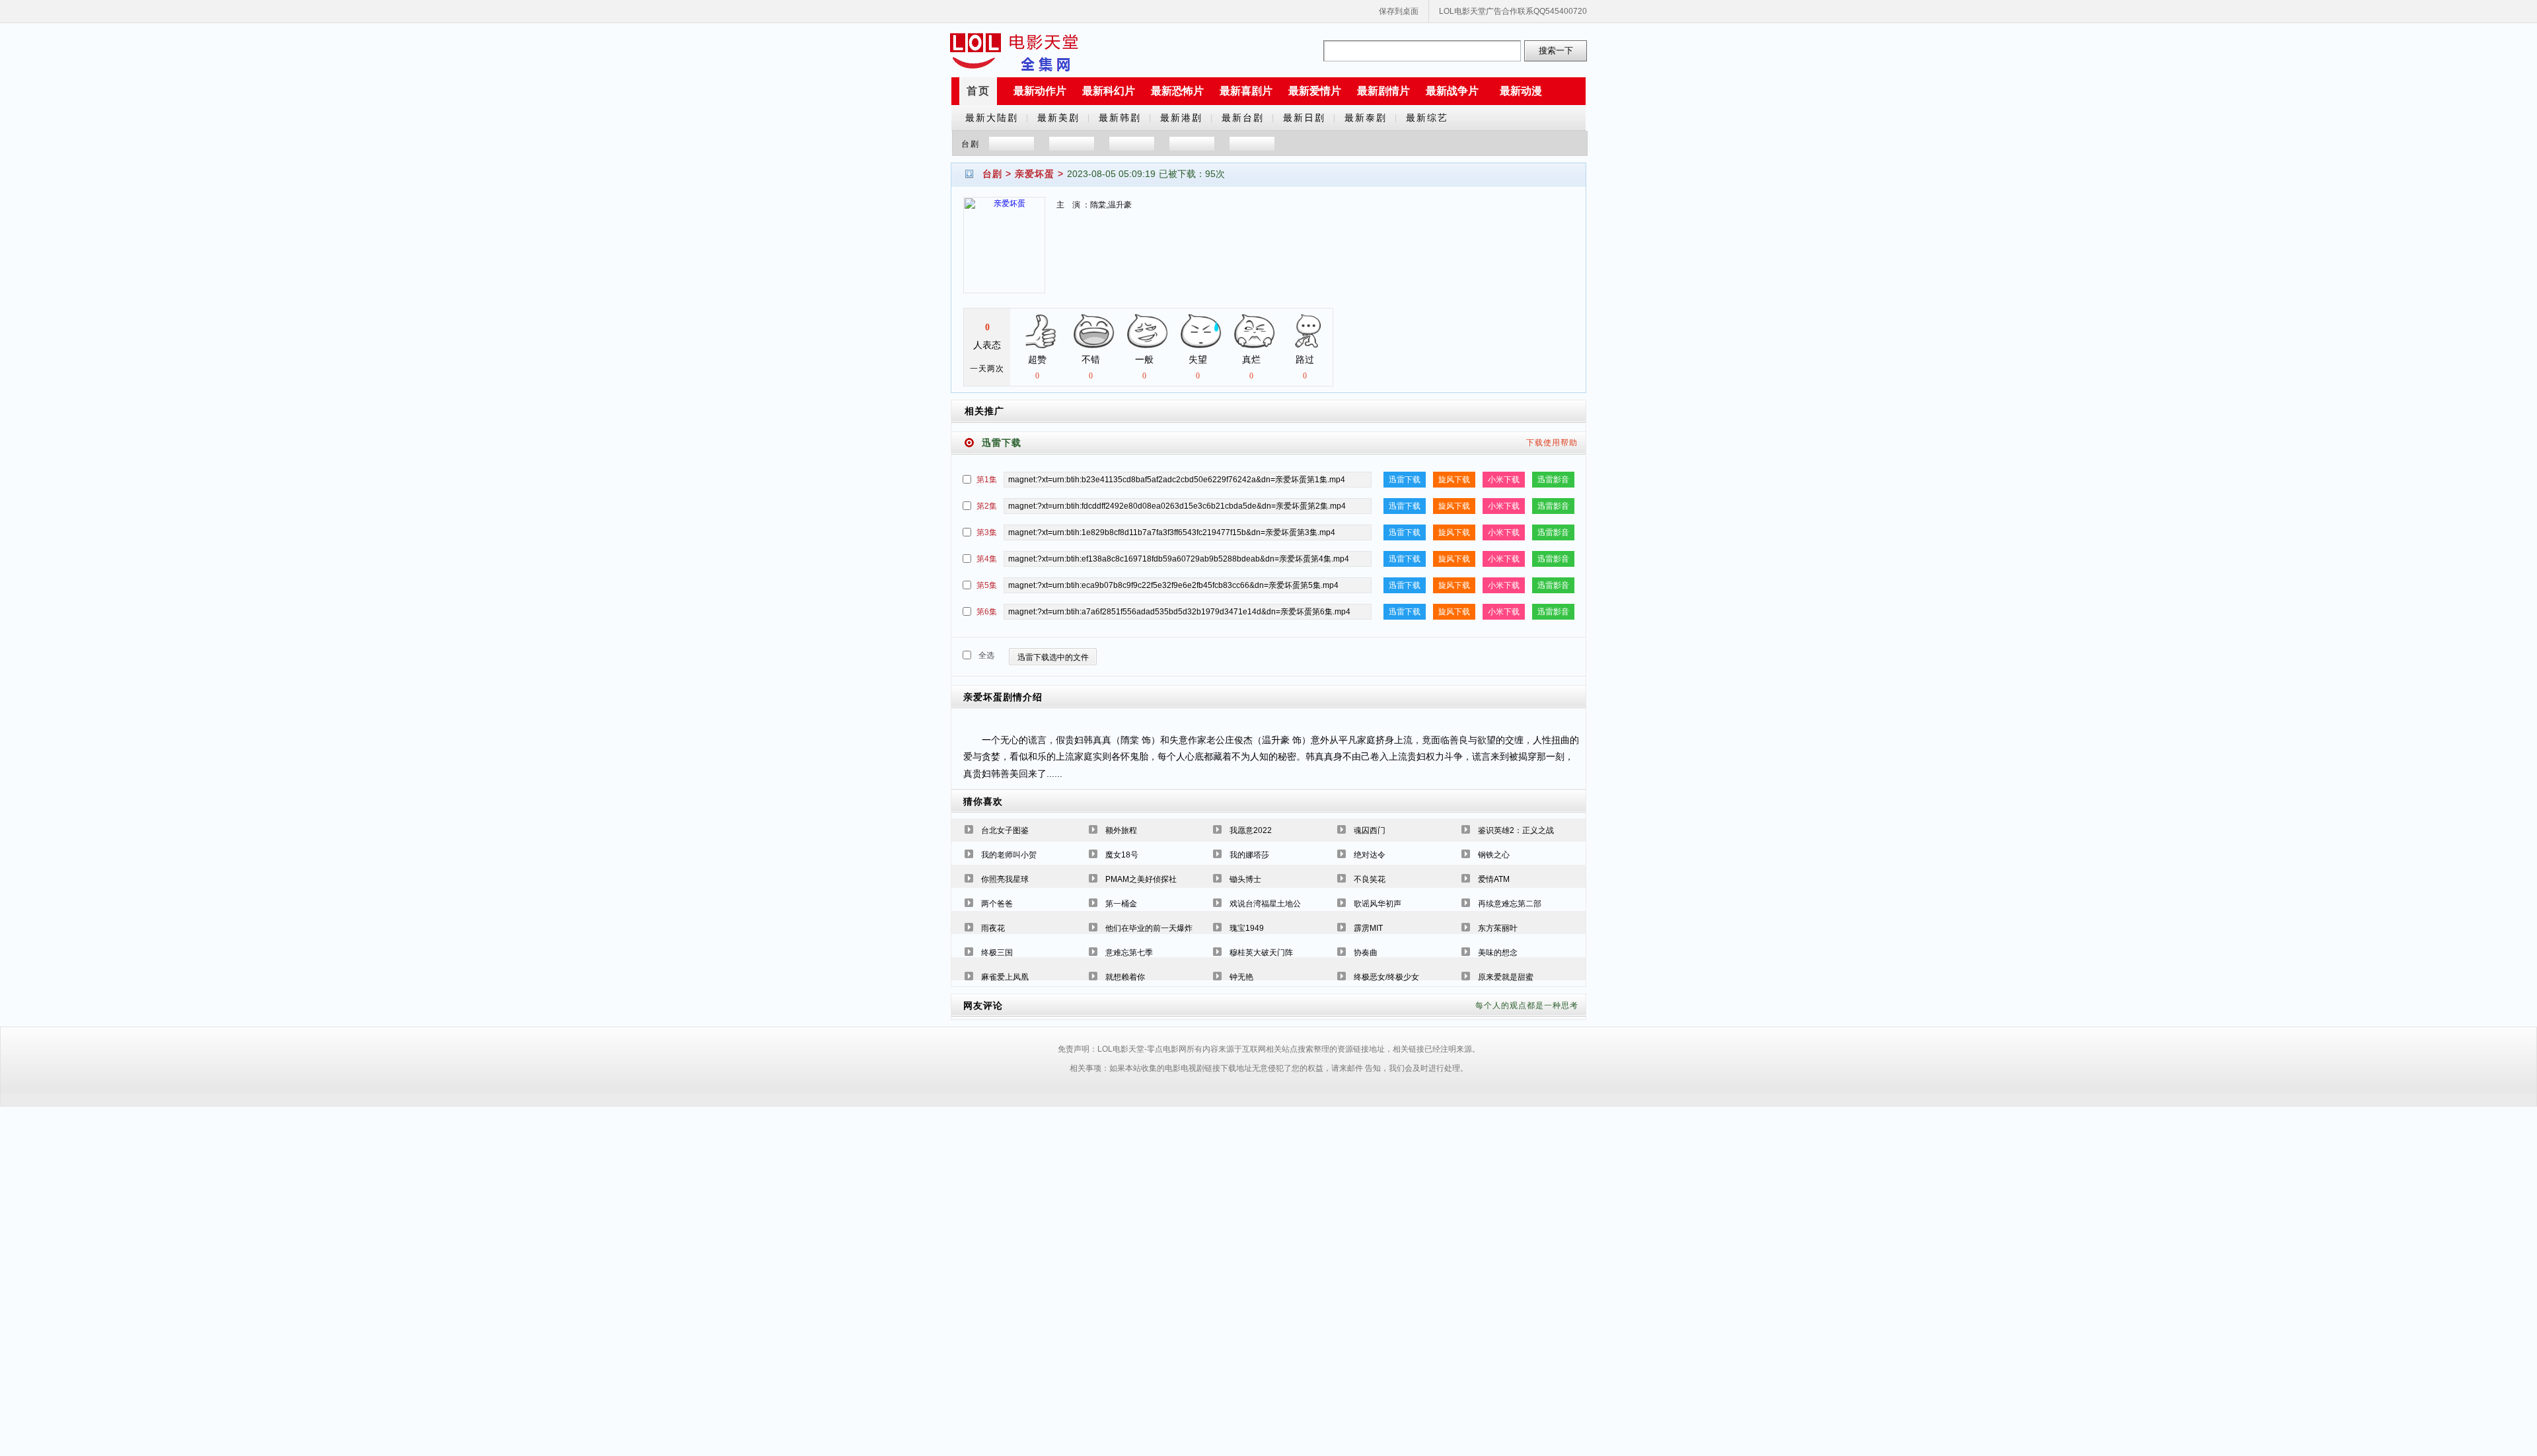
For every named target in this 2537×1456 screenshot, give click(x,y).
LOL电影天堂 (1014, 51)
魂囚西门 (1370, 830)
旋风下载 (1454, 480)
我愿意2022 (1251, 830)
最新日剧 (1304, 118)
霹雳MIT (1368, 928)
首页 (978, 91)
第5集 (987, 585)
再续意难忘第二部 (1510, 904)
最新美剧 (1058, 118)
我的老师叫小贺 (1009, 855)
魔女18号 (1122, 855)
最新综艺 (1427, 118)
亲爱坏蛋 (1035, 174)
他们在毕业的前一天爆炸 (1149, 928)
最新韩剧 (1120, 118)
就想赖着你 (1125, 977)
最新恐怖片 (1177, 91)
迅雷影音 (1553, 480)
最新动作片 (1040, 91)
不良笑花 (1370, 879)
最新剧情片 (1383, 91)
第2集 (987, 506)
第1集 (987, 480)
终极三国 (997, 953)
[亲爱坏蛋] (1004, 253)
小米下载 (1504, 480)
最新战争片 (1452, 91)
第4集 (987, 559)
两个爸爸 (997, 904)
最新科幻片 (1109, 91)
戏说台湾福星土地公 (1265, 904)
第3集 (987, 532)
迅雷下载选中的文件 (1053, 657)
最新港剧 (1181, 118)
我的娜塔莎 (1249, 855)
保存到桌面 (1399, 11)
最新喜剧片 (1246, 91)
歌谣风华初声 (1378, 904)
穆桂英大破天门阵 (1261, 953)
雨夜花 (993, 928)
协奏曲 (1366, 953)
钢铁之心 (1494, 855)
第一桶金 (1121, 904)
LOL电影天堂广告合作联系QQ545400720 (1513, 11)
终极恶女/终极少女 (1386, 977)
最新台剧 (1243, 118)
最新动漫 (1521, 91)
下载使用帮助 (1552, 443)
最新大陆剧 (992, 118)
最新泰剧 (1366, 118)
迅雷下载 (1405, 480)
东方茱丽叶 (1498, 928)
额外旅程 (1121, 830)
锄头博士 (1245, 879)
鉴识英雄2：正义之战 (1516, 830)
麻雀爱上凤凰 (1005, 977)
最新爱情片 (1315, 91)
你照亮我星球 (1005, 879)
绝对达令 (1370, 855)
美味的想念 (1498, 953)
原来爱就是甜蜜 (1506, 977)
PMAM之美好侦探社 (1141, 879)
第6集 (987, 612)
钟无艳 (1241, 977)
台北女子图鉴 (1005, 830)
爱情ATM (1494, 879)
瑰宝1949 (1247, 928)
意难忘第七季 (1129, 953)
